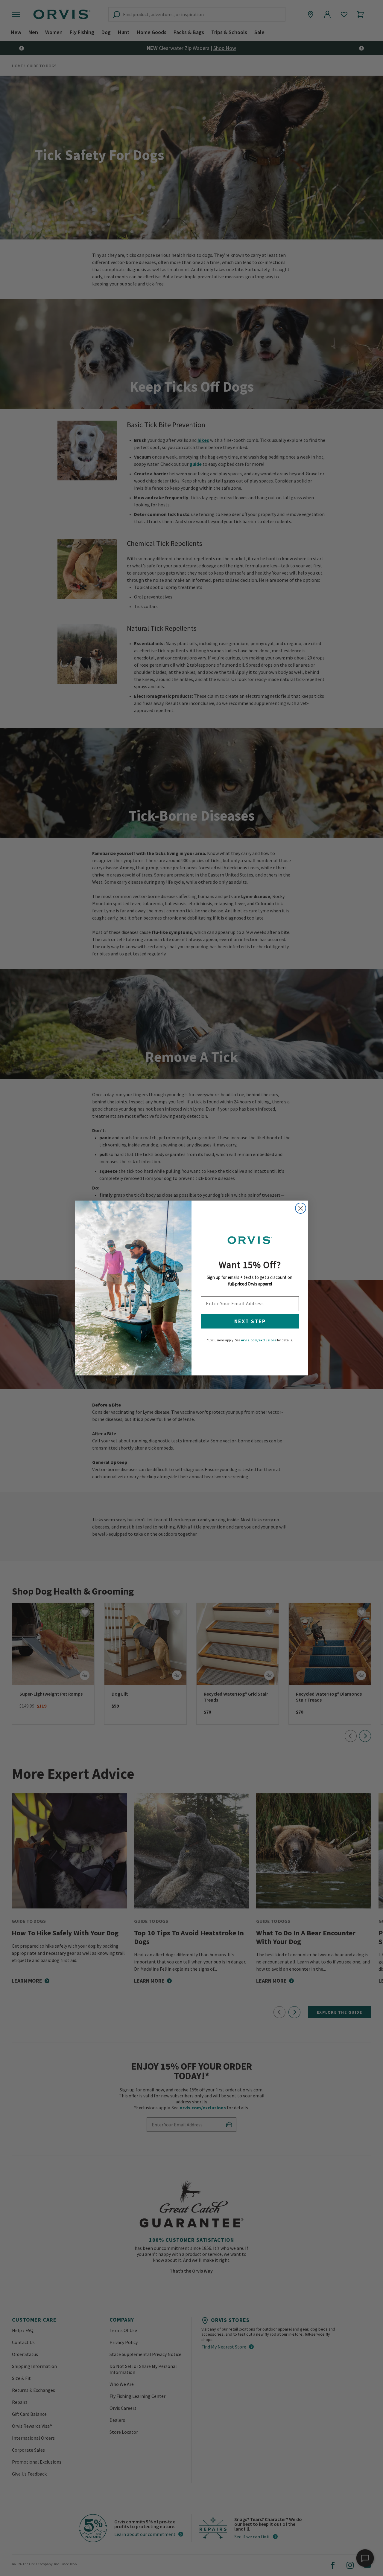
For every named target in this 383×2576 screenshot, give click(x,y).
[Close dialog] (301, 1208)
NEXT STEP (250, 1321)
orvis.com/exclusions (259, 1340)
